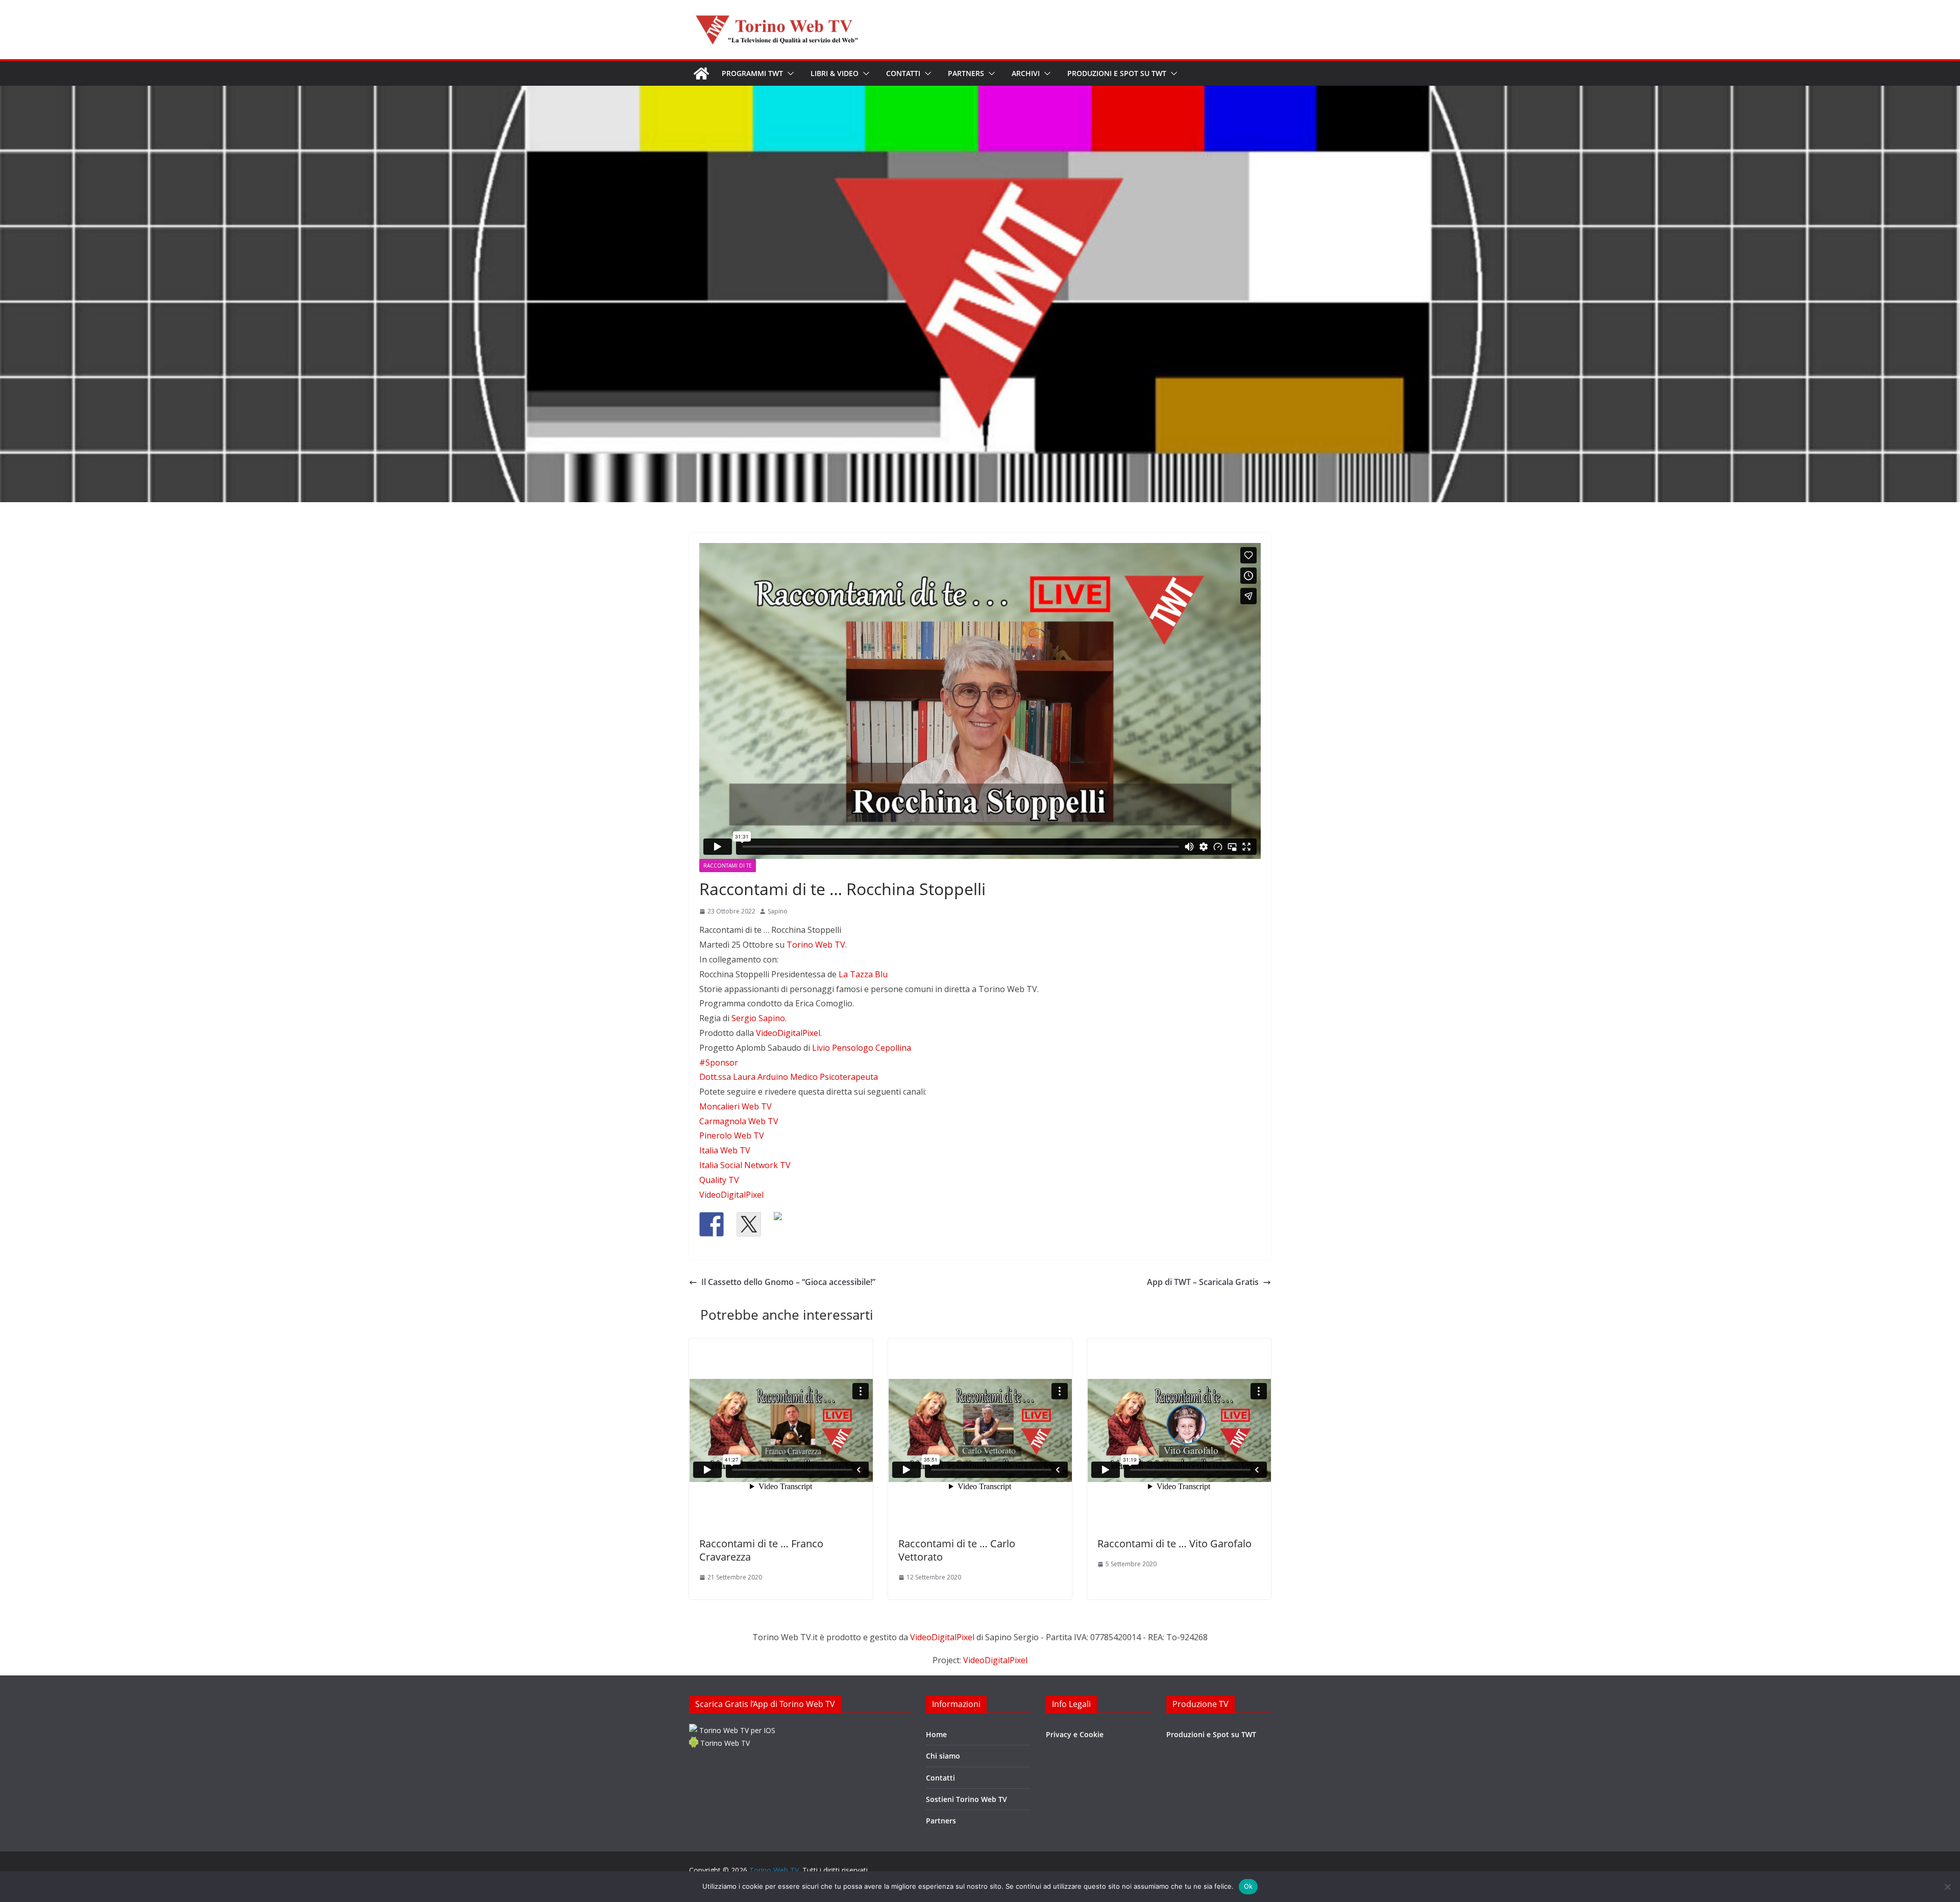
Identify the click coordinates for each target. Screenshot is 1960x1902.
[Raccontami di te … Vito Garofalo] (1179, 1433)
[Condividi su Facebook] (712, 1224)
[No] (1947, 1887)
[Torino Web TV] (701, 73)
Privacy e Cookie (1075, 1734)
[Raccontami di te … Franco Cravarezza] (781, 1433)
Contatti (903, 73)
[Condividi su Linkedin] (786, 1224)
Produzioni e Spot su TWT (1117, 73)
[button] (789, 73)
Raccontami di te (728, 866)
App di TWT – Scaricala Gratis (1203, 1282)
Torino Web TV (724, 1743)
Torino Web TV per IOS (736, 1730)
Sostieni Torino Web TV (966, 1799)
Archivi (1026, 73)
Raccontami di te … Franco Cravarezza (761, 1550)
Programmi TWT (752, 73)
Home (936, 1734)
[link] (816, 945)
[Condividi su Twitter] (749, 1224)
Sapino (778, 911)
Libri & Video (835, 73)
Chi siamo (943, 1756)
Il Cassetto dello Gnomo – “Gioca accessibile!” (788, 1282)
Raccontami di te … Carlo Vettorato (957, 1550)
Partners (966, 73)
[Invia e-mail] (823, 1224)
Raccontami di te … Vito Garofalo (1174, 1543)
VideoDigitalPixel (943, 1637)
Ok (1248, 1886)
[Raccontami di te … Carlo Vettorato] (980, 1433)
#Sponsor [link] (719, 1063)
